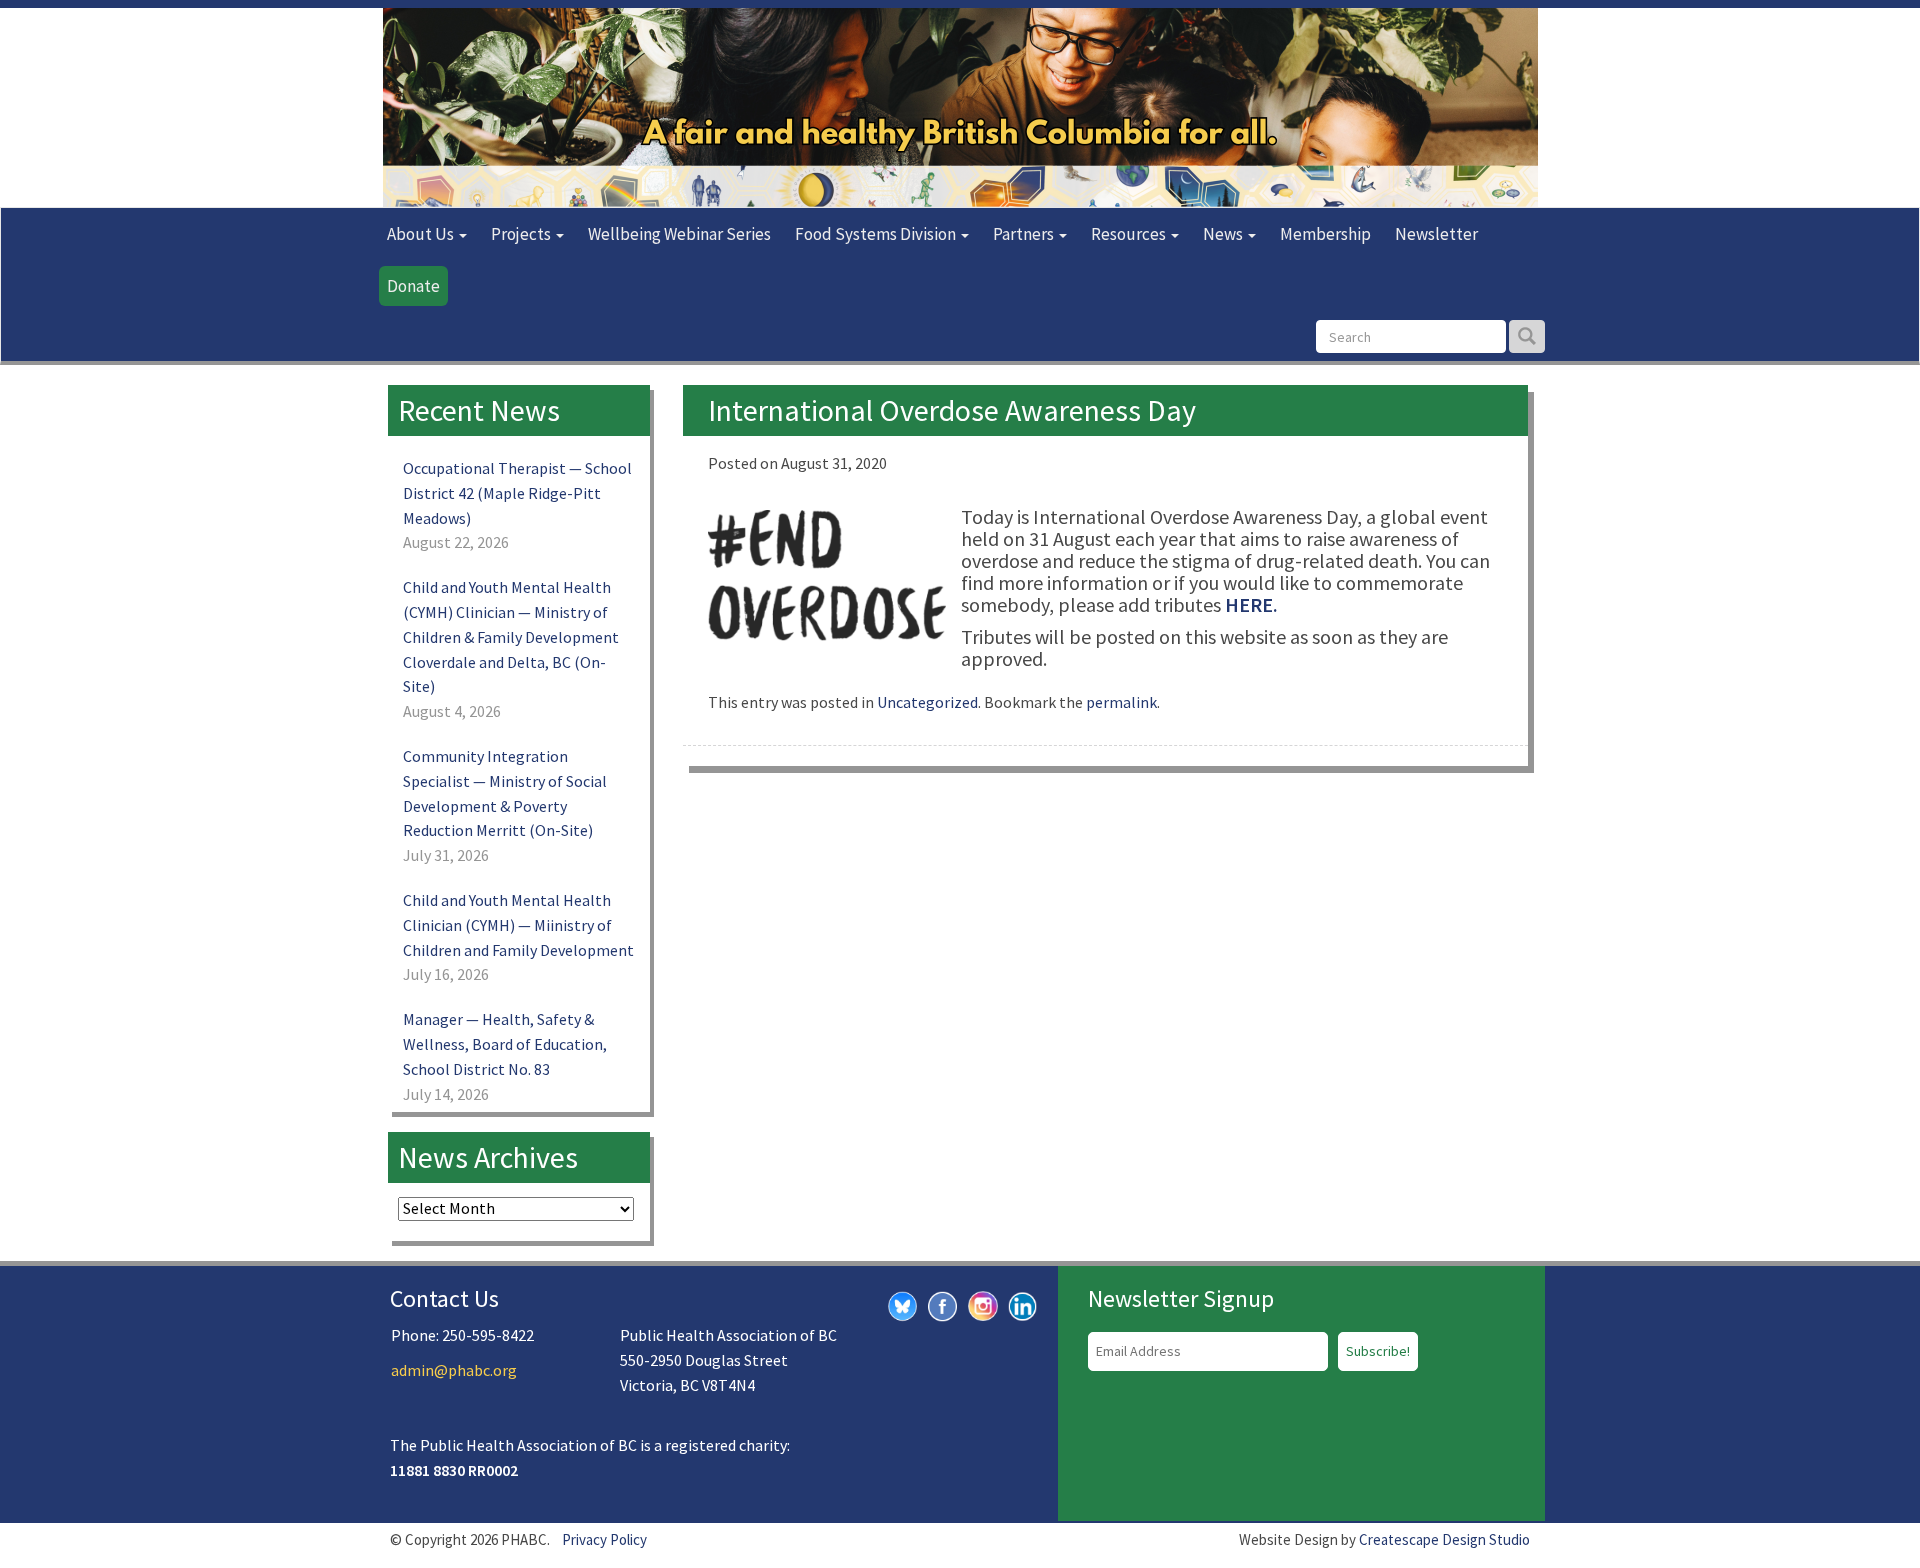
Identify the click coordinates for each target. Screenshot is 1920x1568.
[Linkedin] (1023, 1304)
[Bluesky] (903, 1304)
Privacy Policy (604, 1539)
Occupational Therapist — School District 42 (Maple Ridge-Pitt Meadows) (517, 493)
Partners (1025, 234)
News (1224, 234)
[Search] (1527, 336)
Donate (413, 286)
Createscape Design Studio (1444, 1539)
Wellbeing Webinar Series (679, 234)
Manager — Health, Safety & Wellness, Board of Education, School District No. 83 (505, 1044)
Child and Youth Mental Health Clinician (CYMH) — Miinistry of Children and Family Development (518, 925)
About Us (422, 234)
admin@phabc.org (454, 1370)
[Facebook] (943, 1304)
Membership (1325, 234)
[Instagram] (983, 1303)
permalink (1121, 702)
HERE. (1251, 604)
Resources (1130, 234)
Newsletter (1436, 234)
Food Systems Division (877, 234)
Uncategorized (927, 702)
